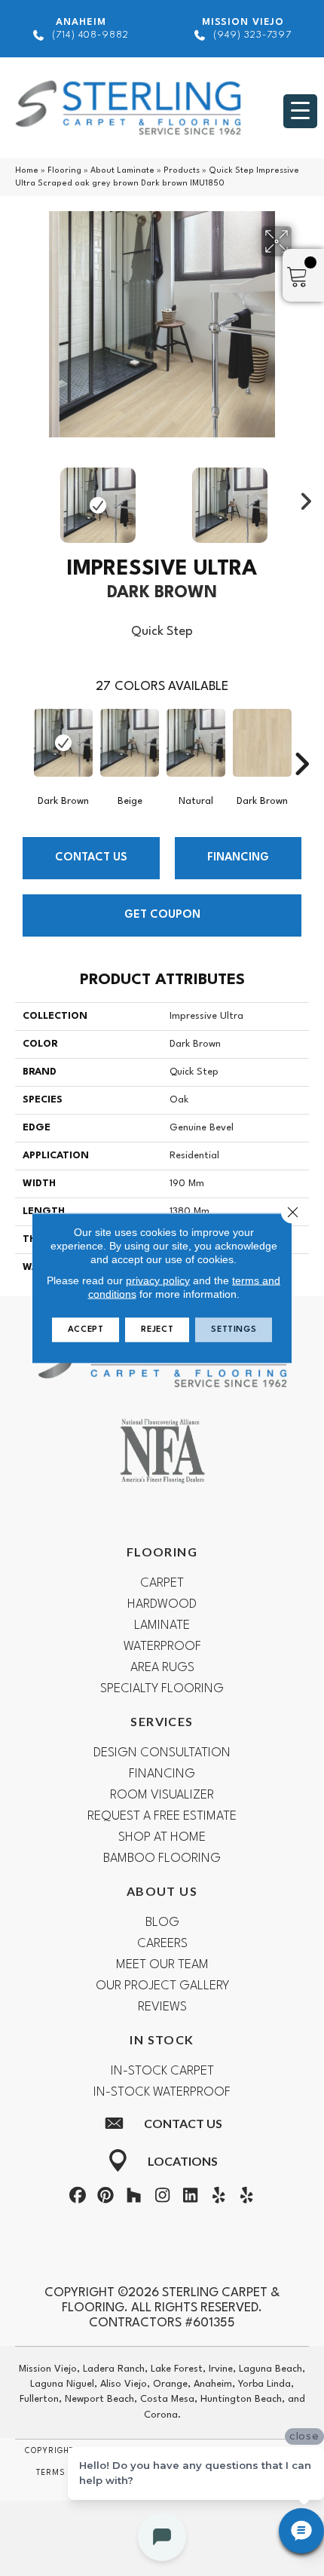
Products (182, 171)
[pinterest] (105, 2198)
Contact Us (91, 858)
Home (27, 171)
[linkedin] (191, 2198)
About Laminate (122, 171)
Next (301, 498)
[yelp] (219, 2198)
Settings (234, 1330)
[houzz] (134, 2198)
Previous (23, 498)
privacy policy (158, 1280)
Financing (238, 858)
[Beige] (130, 743)
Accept (86, 1330)
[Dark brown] (63, 743)
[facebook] (78, 2198)
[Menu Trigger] (300, 111)
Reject (157, 1330)
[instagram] (162, 2198)
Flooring (64, 171)
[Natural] (196, 743)
